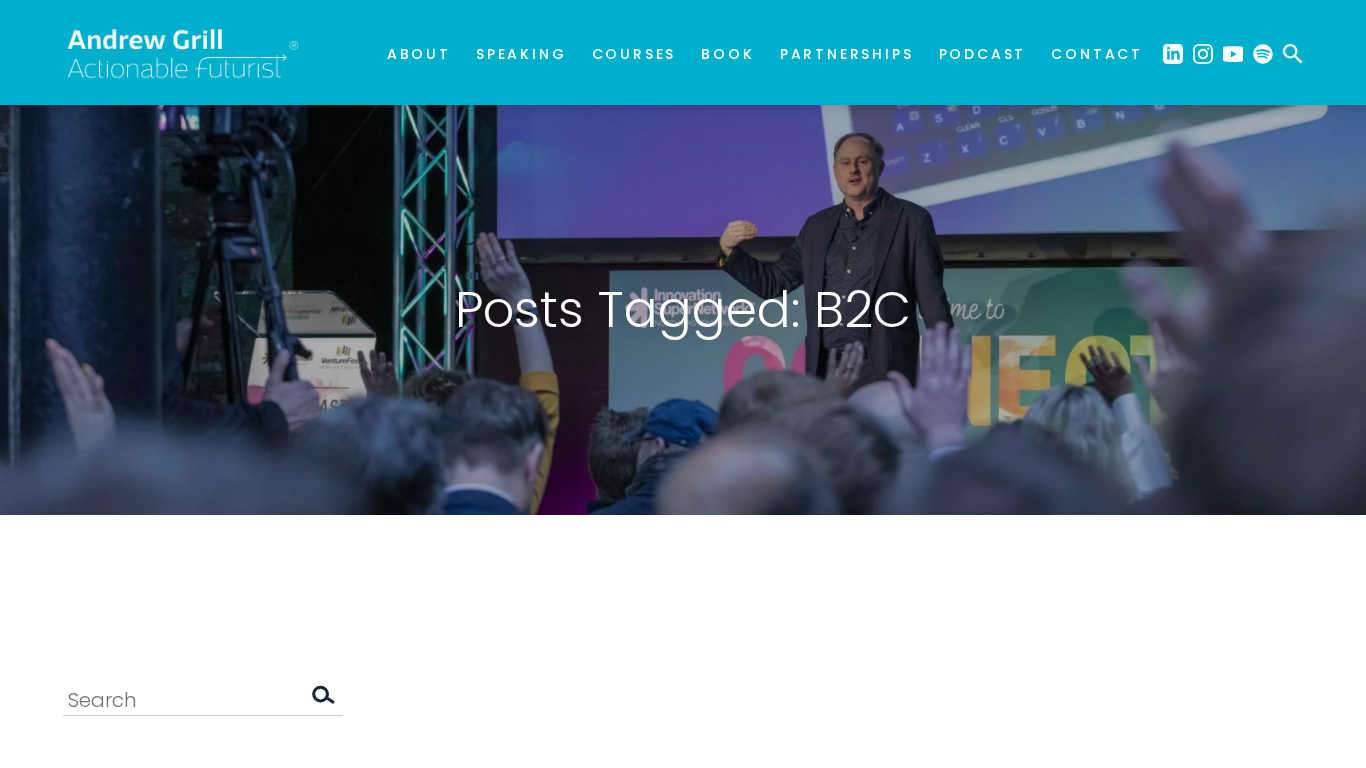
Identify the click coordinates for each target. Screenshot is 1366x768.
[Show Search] (1293, 52)
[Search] (323, 699)
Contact (1097, 54)
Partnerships (847, 54)
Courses (634, 54)
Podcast (983, 54)
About (419, 54)
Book (727, 54)
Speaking (521, 54)
